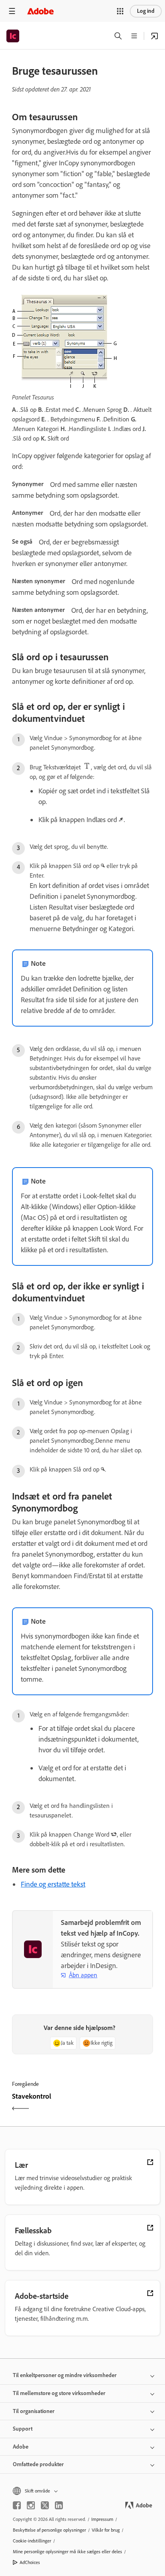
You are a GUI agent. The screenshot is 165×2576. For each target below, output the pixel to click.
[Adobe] (40, 11)
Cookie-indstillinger (32, 2541)
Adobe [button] (21, 2447)
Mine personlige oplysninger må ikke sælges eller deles (67, 2552)
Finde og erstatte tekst (53, 1884)
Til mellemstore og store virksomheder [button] (59, 2393)
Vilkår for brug (106, 2530)
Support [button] (23, 2429)
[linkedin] (59, 2505)
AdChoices (30, 2562)
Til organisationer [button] (34, 2411)
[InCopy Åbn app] (155, 36)
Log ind (146, 11)
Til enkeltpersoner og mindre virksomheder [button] (65, 2375)
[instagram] (31, 2505)
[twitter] (45, 2505)
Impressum (102, 2519)
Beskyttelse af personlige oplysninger (49, 2530)
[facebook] (17, 2505)
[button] (120, 11)
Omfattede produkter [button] (38, 2464)
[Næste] (119, 2103)
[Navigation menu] (12, 11)
